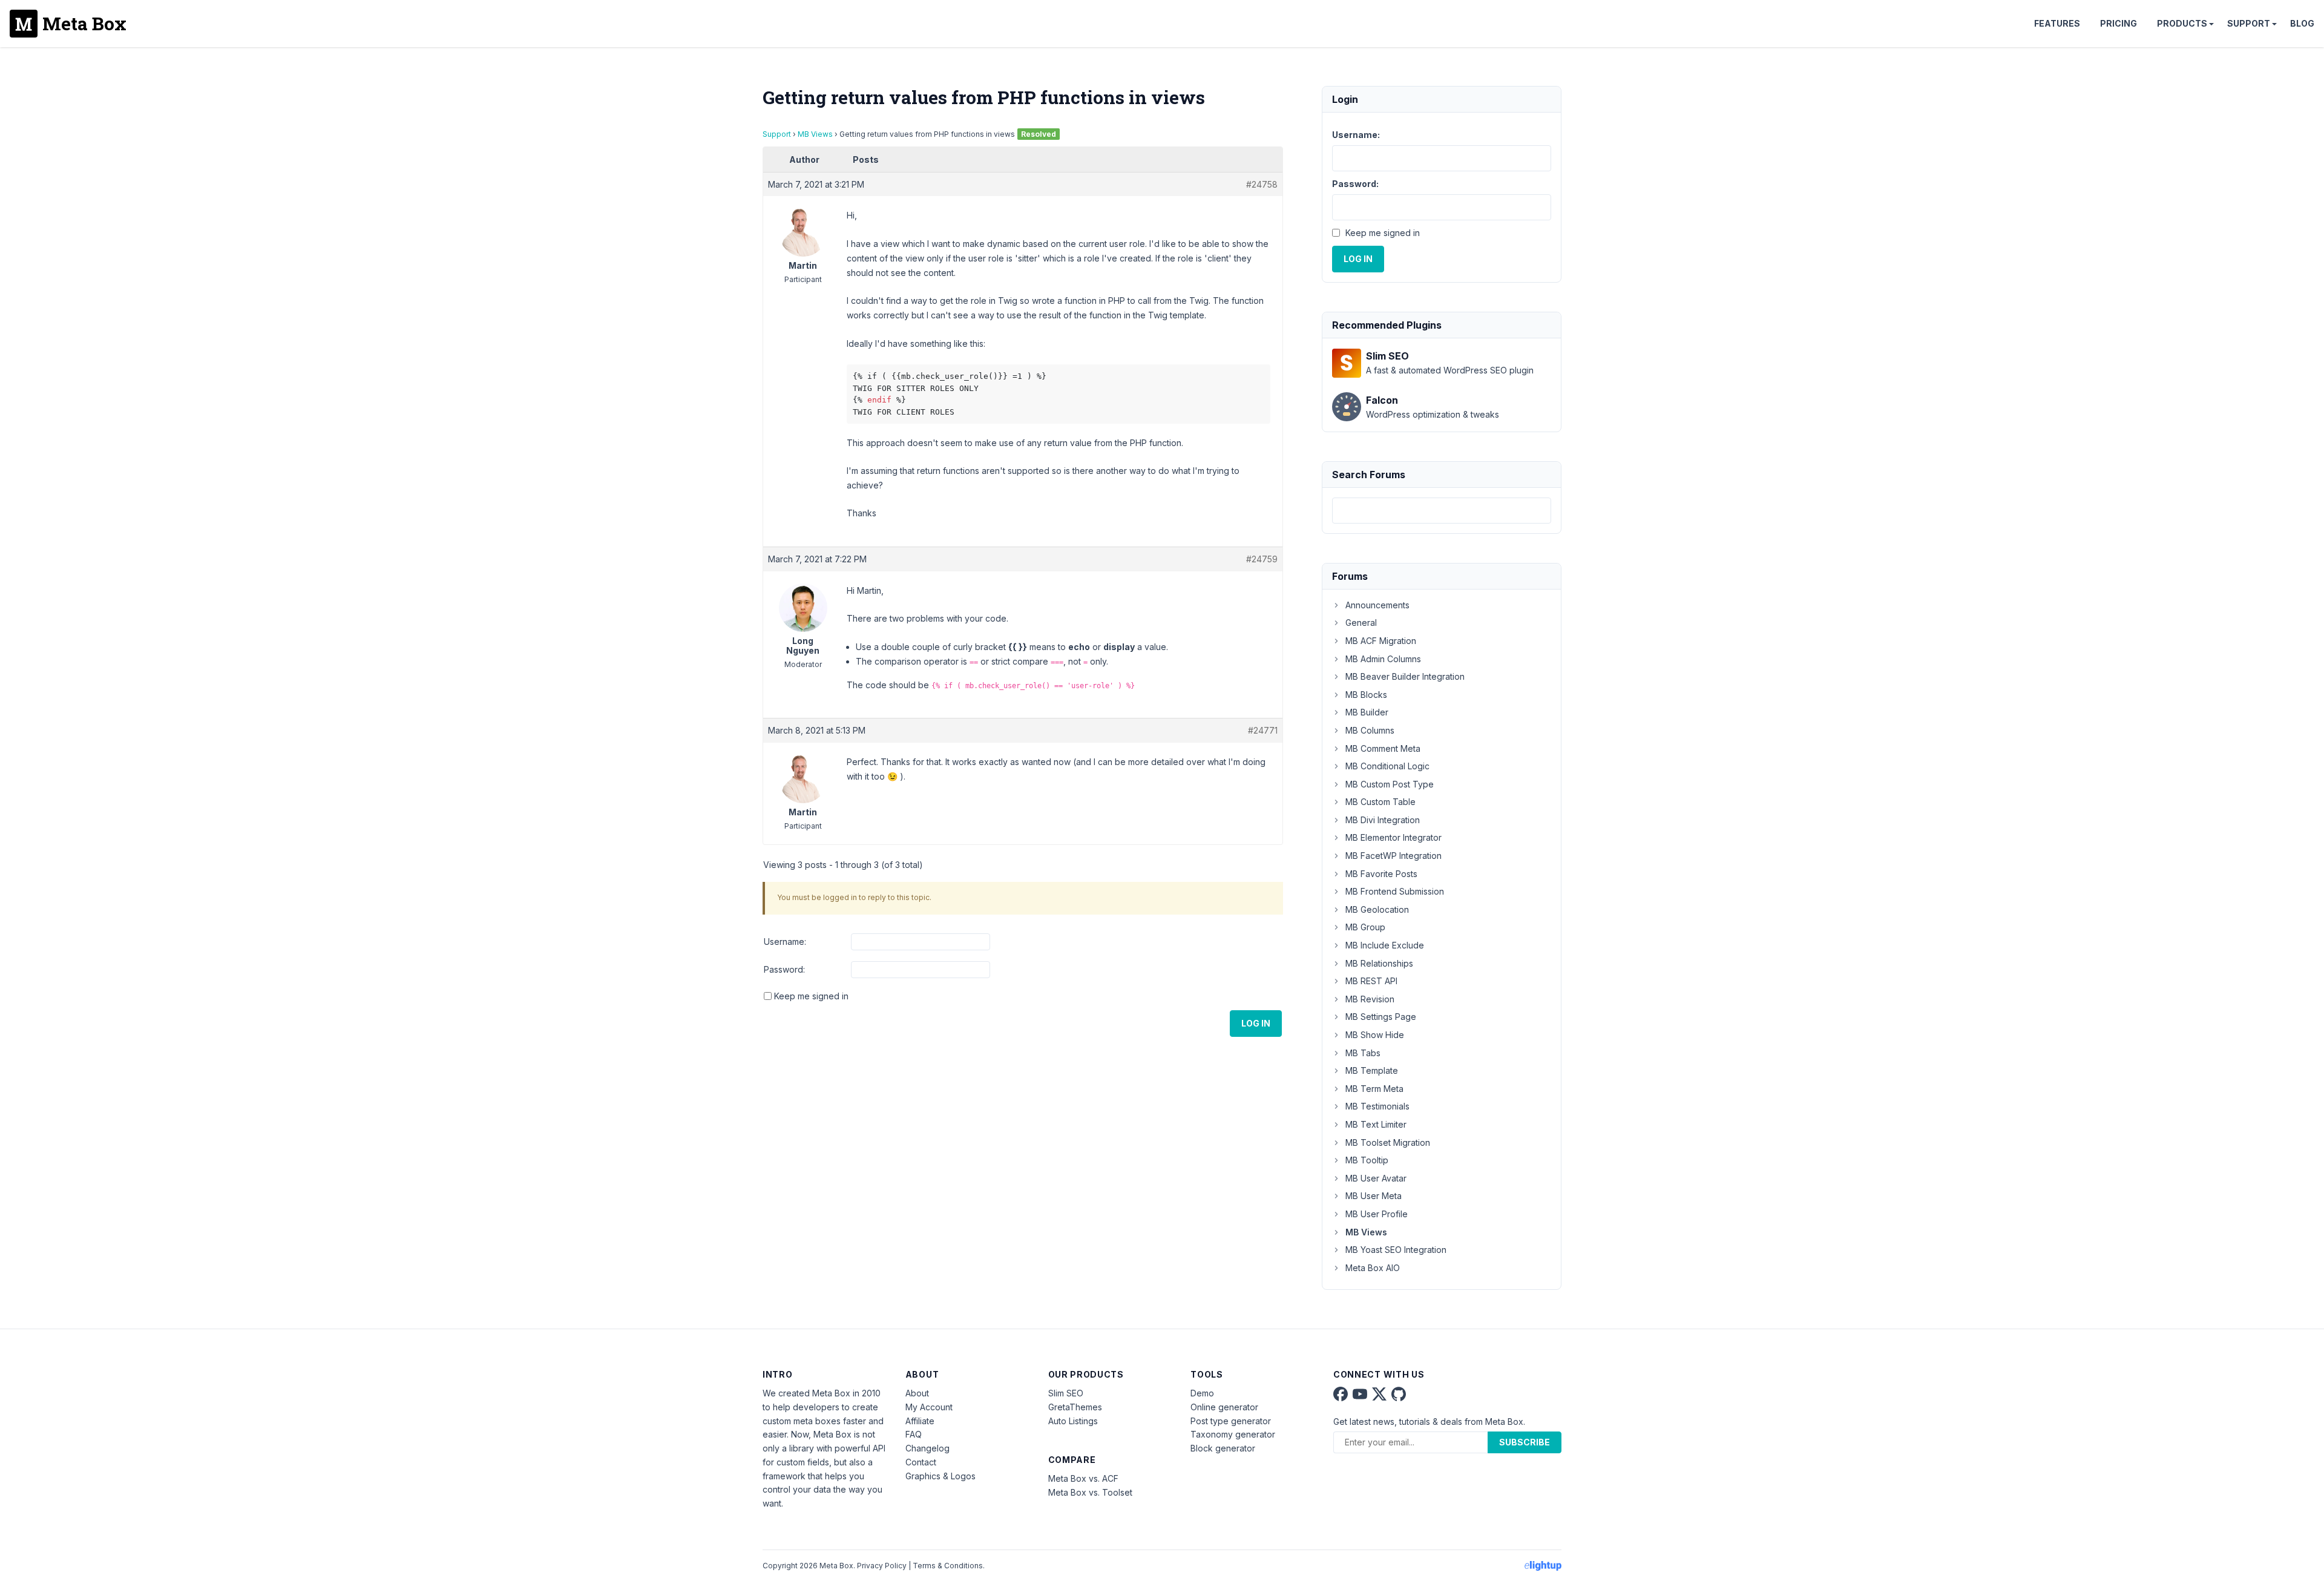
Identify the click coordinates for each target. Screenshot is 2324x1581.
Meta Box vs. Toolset (1090, 1492)
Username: (785, 942)
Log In (1256, 1023)
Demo (1202, 1393)
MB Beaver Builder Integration (1405, 676)
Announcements (1377, 605)
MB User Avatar (1376, 1178)
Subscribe (1525, 1442)
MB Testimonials (1377, 1106)
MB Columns (1370, 730)
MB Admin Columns (1383, 659)
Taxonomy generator (1233, 1434)
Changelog (927, 1448)
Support (2249, 23)
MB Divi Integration (1383, 820)
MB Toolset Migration (1388, 1142)
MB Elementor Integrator (1393, 837)
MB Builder (1367, 712)
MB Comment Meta (1383, 748)
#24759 (1262, 559)
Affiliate (920, 1421)
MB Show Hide (1375, 1035)
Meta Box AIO (1373, 1268)
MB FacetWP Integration (1393, 856)
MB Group (1365, 927)
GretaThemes (1075, 1407)
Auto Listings (1073, 1421)
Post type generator (1231, 1421)
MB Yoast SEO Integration (1396, 1250)
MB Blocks (1366, 695)
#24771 (1263, 730)
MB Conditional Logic (1387, 766)
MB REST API (1371, 981)
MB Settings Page (1381, 1017)
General (1361, 623)
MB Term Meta (1374, 1089)
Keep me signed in (811, 996)
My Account (929, 1407)
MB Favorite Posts (1381, 874)
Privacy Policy (882, 1566)
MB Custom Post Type (1390, 784)
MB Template (1372, 1070)
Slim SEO (1066, 1393)
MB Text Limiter (1376, 1124)
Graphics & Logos (940, 1476)
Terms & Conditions (948, 1566)
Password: (784, 969)
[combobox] (1442, 511)
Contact (921, 1462)
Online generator (1224, 1407)
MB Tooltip (1367, 1160)
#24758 (1262, 184)
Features (2057, 23)
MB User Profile (1377, 1214)
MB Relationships (1379, 963)
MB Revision (1370, 999)
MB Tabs (1363, 1053)
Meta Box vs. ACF (1083, 1478)
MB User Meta (1374, 1196)
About (917, 1393)
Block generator (1223, 1448)
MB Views (815, 134)
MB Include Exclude (1385, 945)
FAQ (914, 1434)
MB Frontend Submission (1395, 891)
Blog (2302, 23)
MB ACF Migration (1381, 641)
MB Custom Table (1380, 802)
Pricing (2119, 23)
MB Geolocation (1377, 909)
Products (2182, 23)
